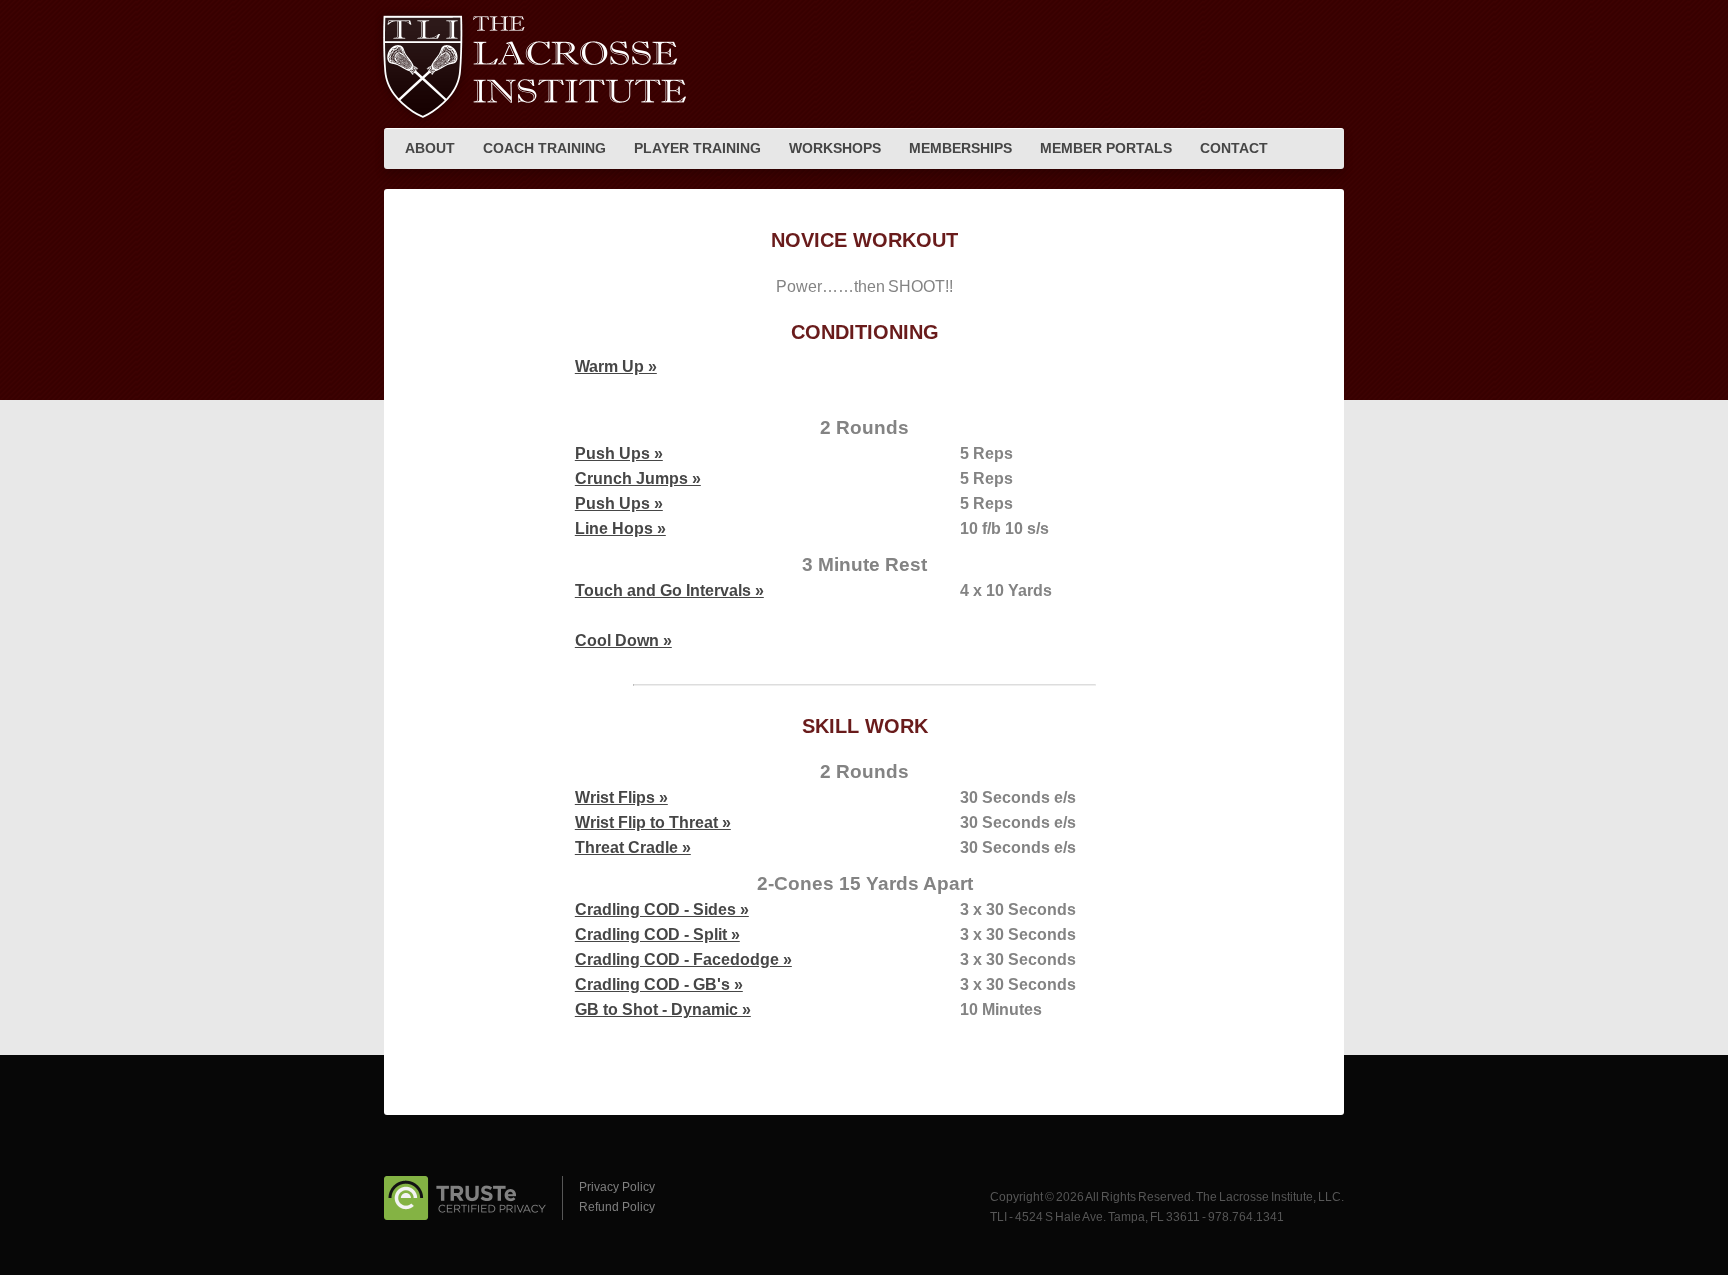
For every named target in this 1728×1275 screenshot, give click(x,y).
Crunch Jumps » (638, 478)
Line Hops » (620, 528)
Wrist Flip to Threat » (653, 822)
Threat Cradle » (633, 847)
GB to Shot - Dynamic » (663, 1009)
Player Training (697, 148)
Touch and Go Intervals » (669, 590)
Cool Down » (623, 640)
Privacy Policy (617, 1187)
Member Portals (1106, 148)
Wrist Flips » (621, 797)
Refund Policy (617, 1207)
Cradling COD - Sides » (662, 909)
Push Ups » (619, 453)
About (430, 148)
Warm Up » (616, 366)
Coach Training (544, 148)
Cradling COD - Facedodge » (683, 959)
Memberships (960, 148)
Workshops (835, 148)
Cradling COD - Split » (657, 934)
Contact (1234, 148)
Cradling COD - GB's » (659, 984)
